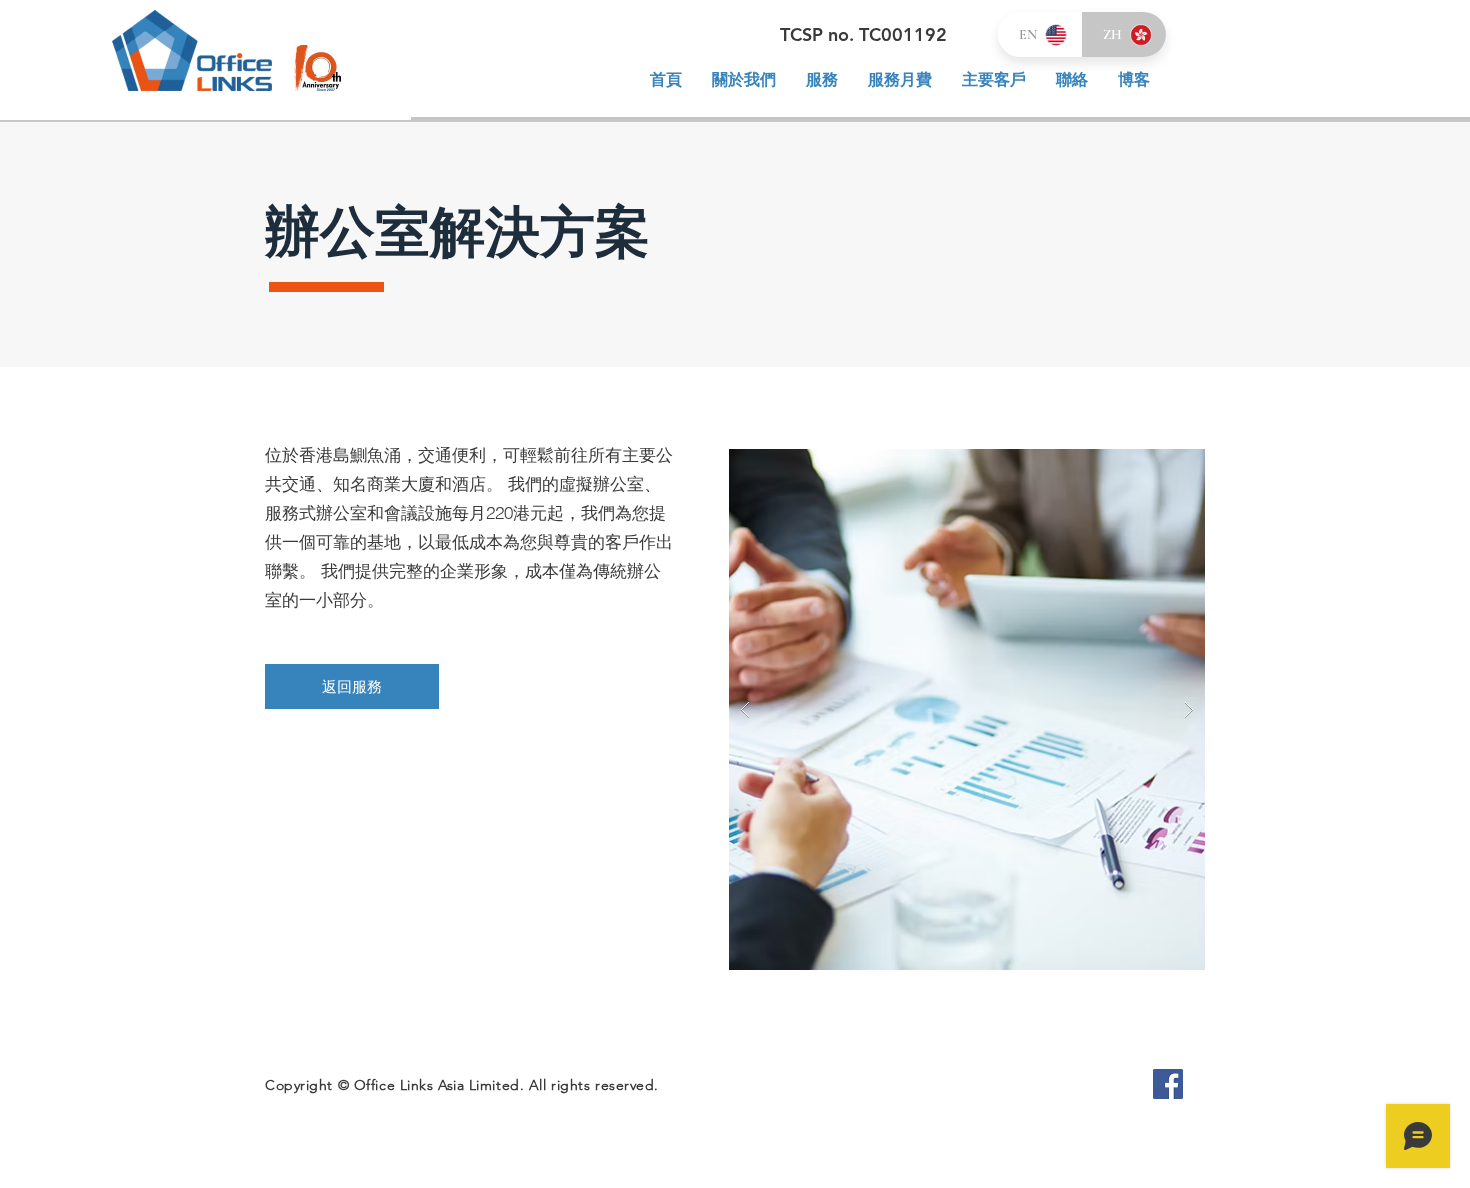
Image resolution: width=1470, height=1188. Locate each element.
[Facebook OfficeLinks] (1168, 1084)
